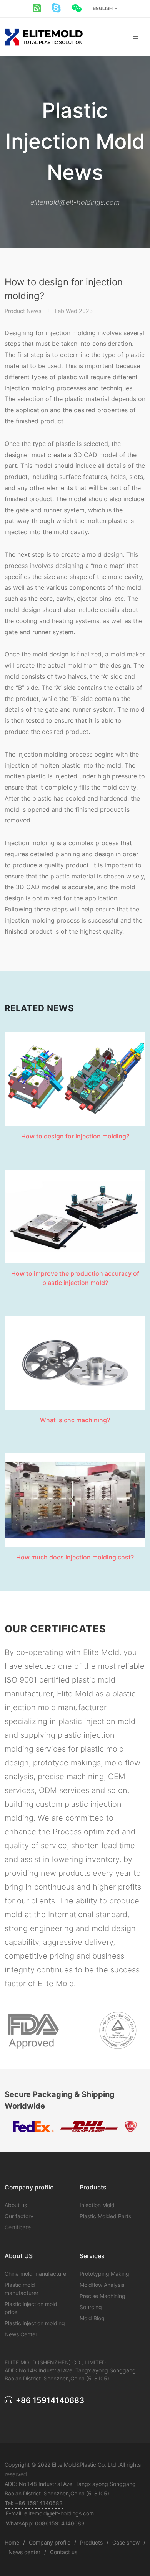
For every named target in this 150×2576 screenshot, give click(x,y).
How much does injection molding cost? (75, 1557)
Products (91, 2542)
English (103, 8)
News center (24, 2552)
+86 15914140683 (49, 2400)
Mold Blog (92, 2318)
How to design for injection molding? (75, 1136)
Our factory (19, 2216)
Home (12, 2542)
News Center (21, 2334)
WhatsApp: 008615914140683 (45, 2523)
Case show (126, 2542)
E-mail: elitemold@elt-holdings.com (50, 2513)
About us (16, 2205)
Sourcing (91, 2307)
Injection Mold (97, 2205)
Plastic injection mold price (31, 2308)
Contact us (64, 2552)
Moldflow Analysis (102, 2285)
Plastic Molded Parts (105, 2216)
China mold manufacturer (36, 2274)
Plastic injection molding (35, 2323)
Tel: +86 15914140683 (34, 2503)
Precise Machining (102, 2296)
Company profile (50, 2542)
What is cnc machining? (75, 1420)
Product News (23, 311)
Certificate (18, 2227)
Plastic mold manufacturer (22, 2289)
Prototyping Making (104, 2274)
